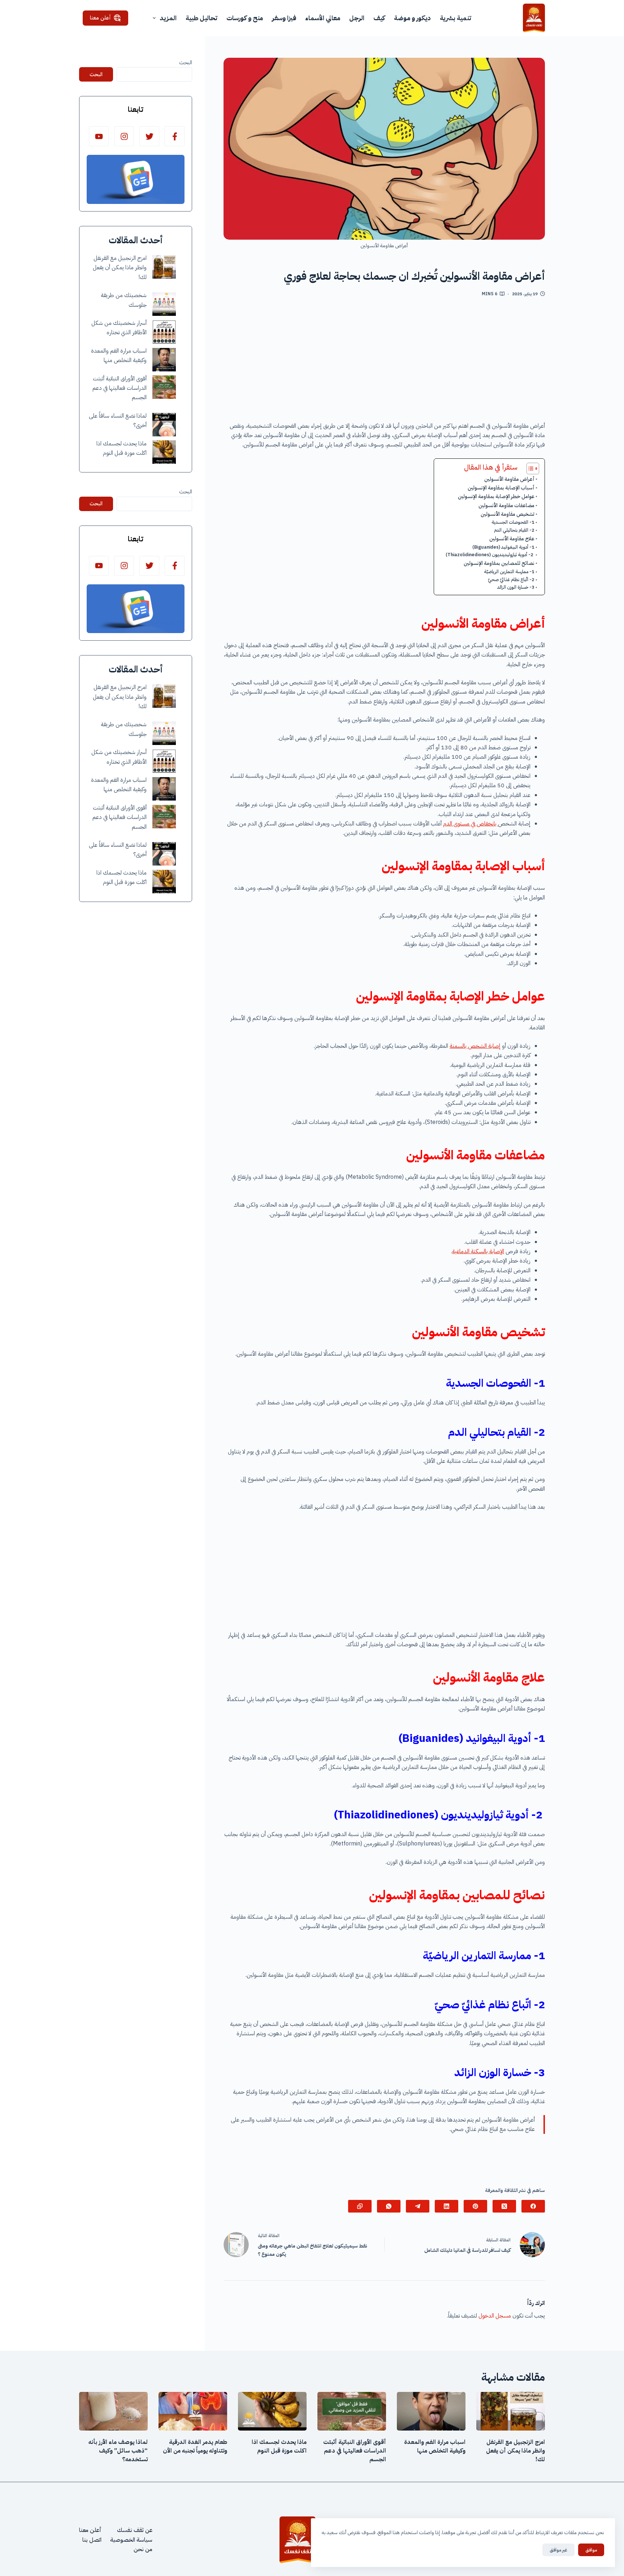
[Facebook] (533, 2206)
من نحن (143, 2549)
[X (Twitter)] (504, 2206)
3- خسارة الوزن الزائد (516, 587)
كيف (379, 18)
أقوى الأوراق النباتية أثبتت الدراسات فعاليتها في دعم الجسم (120, 388)
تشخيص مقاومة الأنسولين (508, 514)
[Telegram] (418, 2206)
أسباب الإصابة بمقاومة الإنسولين (501, 488)
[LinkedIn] (447, 2206)
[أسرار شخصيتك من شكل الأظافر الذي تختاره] (164, 332)
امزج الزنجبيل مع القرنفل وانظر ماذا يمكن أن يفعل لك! (120, 268)
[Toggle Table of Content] (529, 468)
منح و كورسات (245, 18)
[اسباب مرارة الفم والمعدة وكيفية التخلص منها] (164, 360)
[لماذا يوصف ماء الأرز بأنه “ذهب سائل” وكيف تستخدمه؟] (113, 2411)
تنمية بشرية (456, 18)
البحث (186, 62)
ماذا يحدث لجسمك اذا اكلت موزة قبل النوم (279, 2446)
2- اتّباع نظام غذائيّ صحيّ (511, 579)
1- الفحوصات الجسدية (513, 522)
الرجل (357, 18)
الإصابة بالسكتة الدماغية (478, 1251)
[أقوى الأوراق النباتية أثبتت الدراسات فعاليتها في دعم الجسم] (164, 387)
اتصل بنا (92, 2540)
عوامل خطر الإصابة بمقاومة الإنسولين (496, 496)
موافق (591, 2550)
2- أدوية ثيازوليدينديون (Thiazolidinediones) (490, 555)
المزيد (168, 18)
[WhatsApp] (389, 2206)
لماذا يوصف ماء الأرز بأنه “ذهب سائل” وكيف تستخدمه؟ (118, 2451)
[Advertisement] (384, 362)
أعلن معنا (100, 18)
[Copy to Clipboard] (360, 2206)
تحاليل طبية (201, 18)
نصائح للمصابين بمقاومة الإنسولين (499, 563)
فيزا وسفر (284, 18)
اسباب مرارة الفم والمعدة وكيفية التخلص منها (435, 2446)
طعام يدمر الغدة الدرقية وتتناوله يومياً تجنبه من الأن (195, 2446)
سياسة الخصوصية (131, 2540)
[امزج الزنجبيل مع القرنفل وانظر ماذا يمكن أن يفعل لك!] (164, 267)
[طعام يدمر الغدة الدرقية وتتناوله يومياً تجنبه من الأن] (193, 2411)
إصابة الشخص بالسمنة (475, 1046)
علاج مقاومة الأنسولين (512, 539)
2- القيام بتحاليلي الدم (514, 530)
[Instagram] (124, 136)
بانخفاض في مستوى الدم (471, 824)
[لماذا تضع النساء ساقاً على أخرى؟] (164, 425)
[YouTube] (99, 136)
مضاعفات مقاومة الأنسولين (506, 505)
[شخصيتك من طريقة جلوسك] (164, 304)
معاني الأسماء (323, 18)
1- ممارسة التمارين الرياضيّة (509, 572)
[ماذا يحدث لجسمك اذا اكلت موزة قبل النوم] (164, 452)
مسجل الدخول (495, 2316)
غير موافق (558, 2550)
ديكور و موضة (412, 18)
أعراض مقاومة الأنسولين (509, 479)
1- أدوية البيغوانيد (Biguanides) (503, 547)
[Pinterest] (475, 2206)
